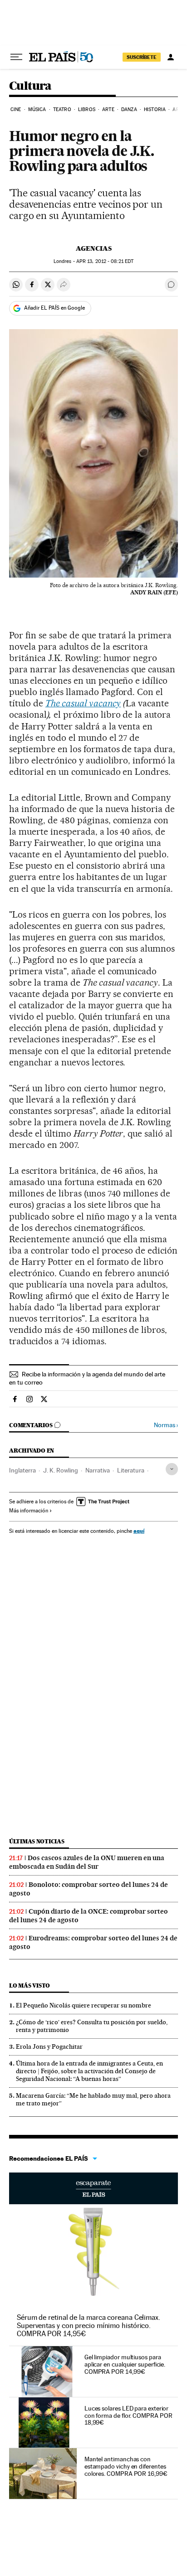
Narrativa (98, 1470)
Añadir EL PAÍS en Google (54, 308)
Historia (155, 109)
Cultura (30, 86)
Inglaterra (22, 1470)
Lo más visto (30, 1985)
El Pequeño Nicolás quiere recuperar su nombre (84, 2005)
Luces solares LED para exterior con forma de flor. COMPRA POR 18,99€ (128, 2416)
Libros (87, 109)
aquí (139, 1531)
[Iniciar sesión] (171, 57)
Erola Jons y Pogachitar (49, 2046)
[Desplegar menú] (16, 57)
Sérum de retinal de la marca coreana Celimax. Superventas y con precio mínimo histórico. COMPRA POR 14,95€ (89, 2326)
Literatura (131, 1470)
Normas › (166, 1425)
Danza (129, 109)
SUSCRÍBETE (142, 57)
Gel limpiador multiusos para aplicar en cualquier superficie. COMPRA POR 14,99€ (125, 2364)
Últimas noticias (37, 1841)
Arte (108, 109)
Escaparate (93, 2188)
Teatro (62, 109)
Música (37, 109)
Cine (16, 109)
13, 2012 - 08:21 (105, 261)
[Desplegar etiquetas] (172, 1469)
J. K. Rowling (61, 1470)
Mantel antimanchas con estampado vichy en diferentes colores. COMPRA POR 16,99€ (126, 2466)
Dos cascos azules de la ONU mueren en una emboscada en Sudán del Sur (87, 1862)
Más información (29, 1511)
